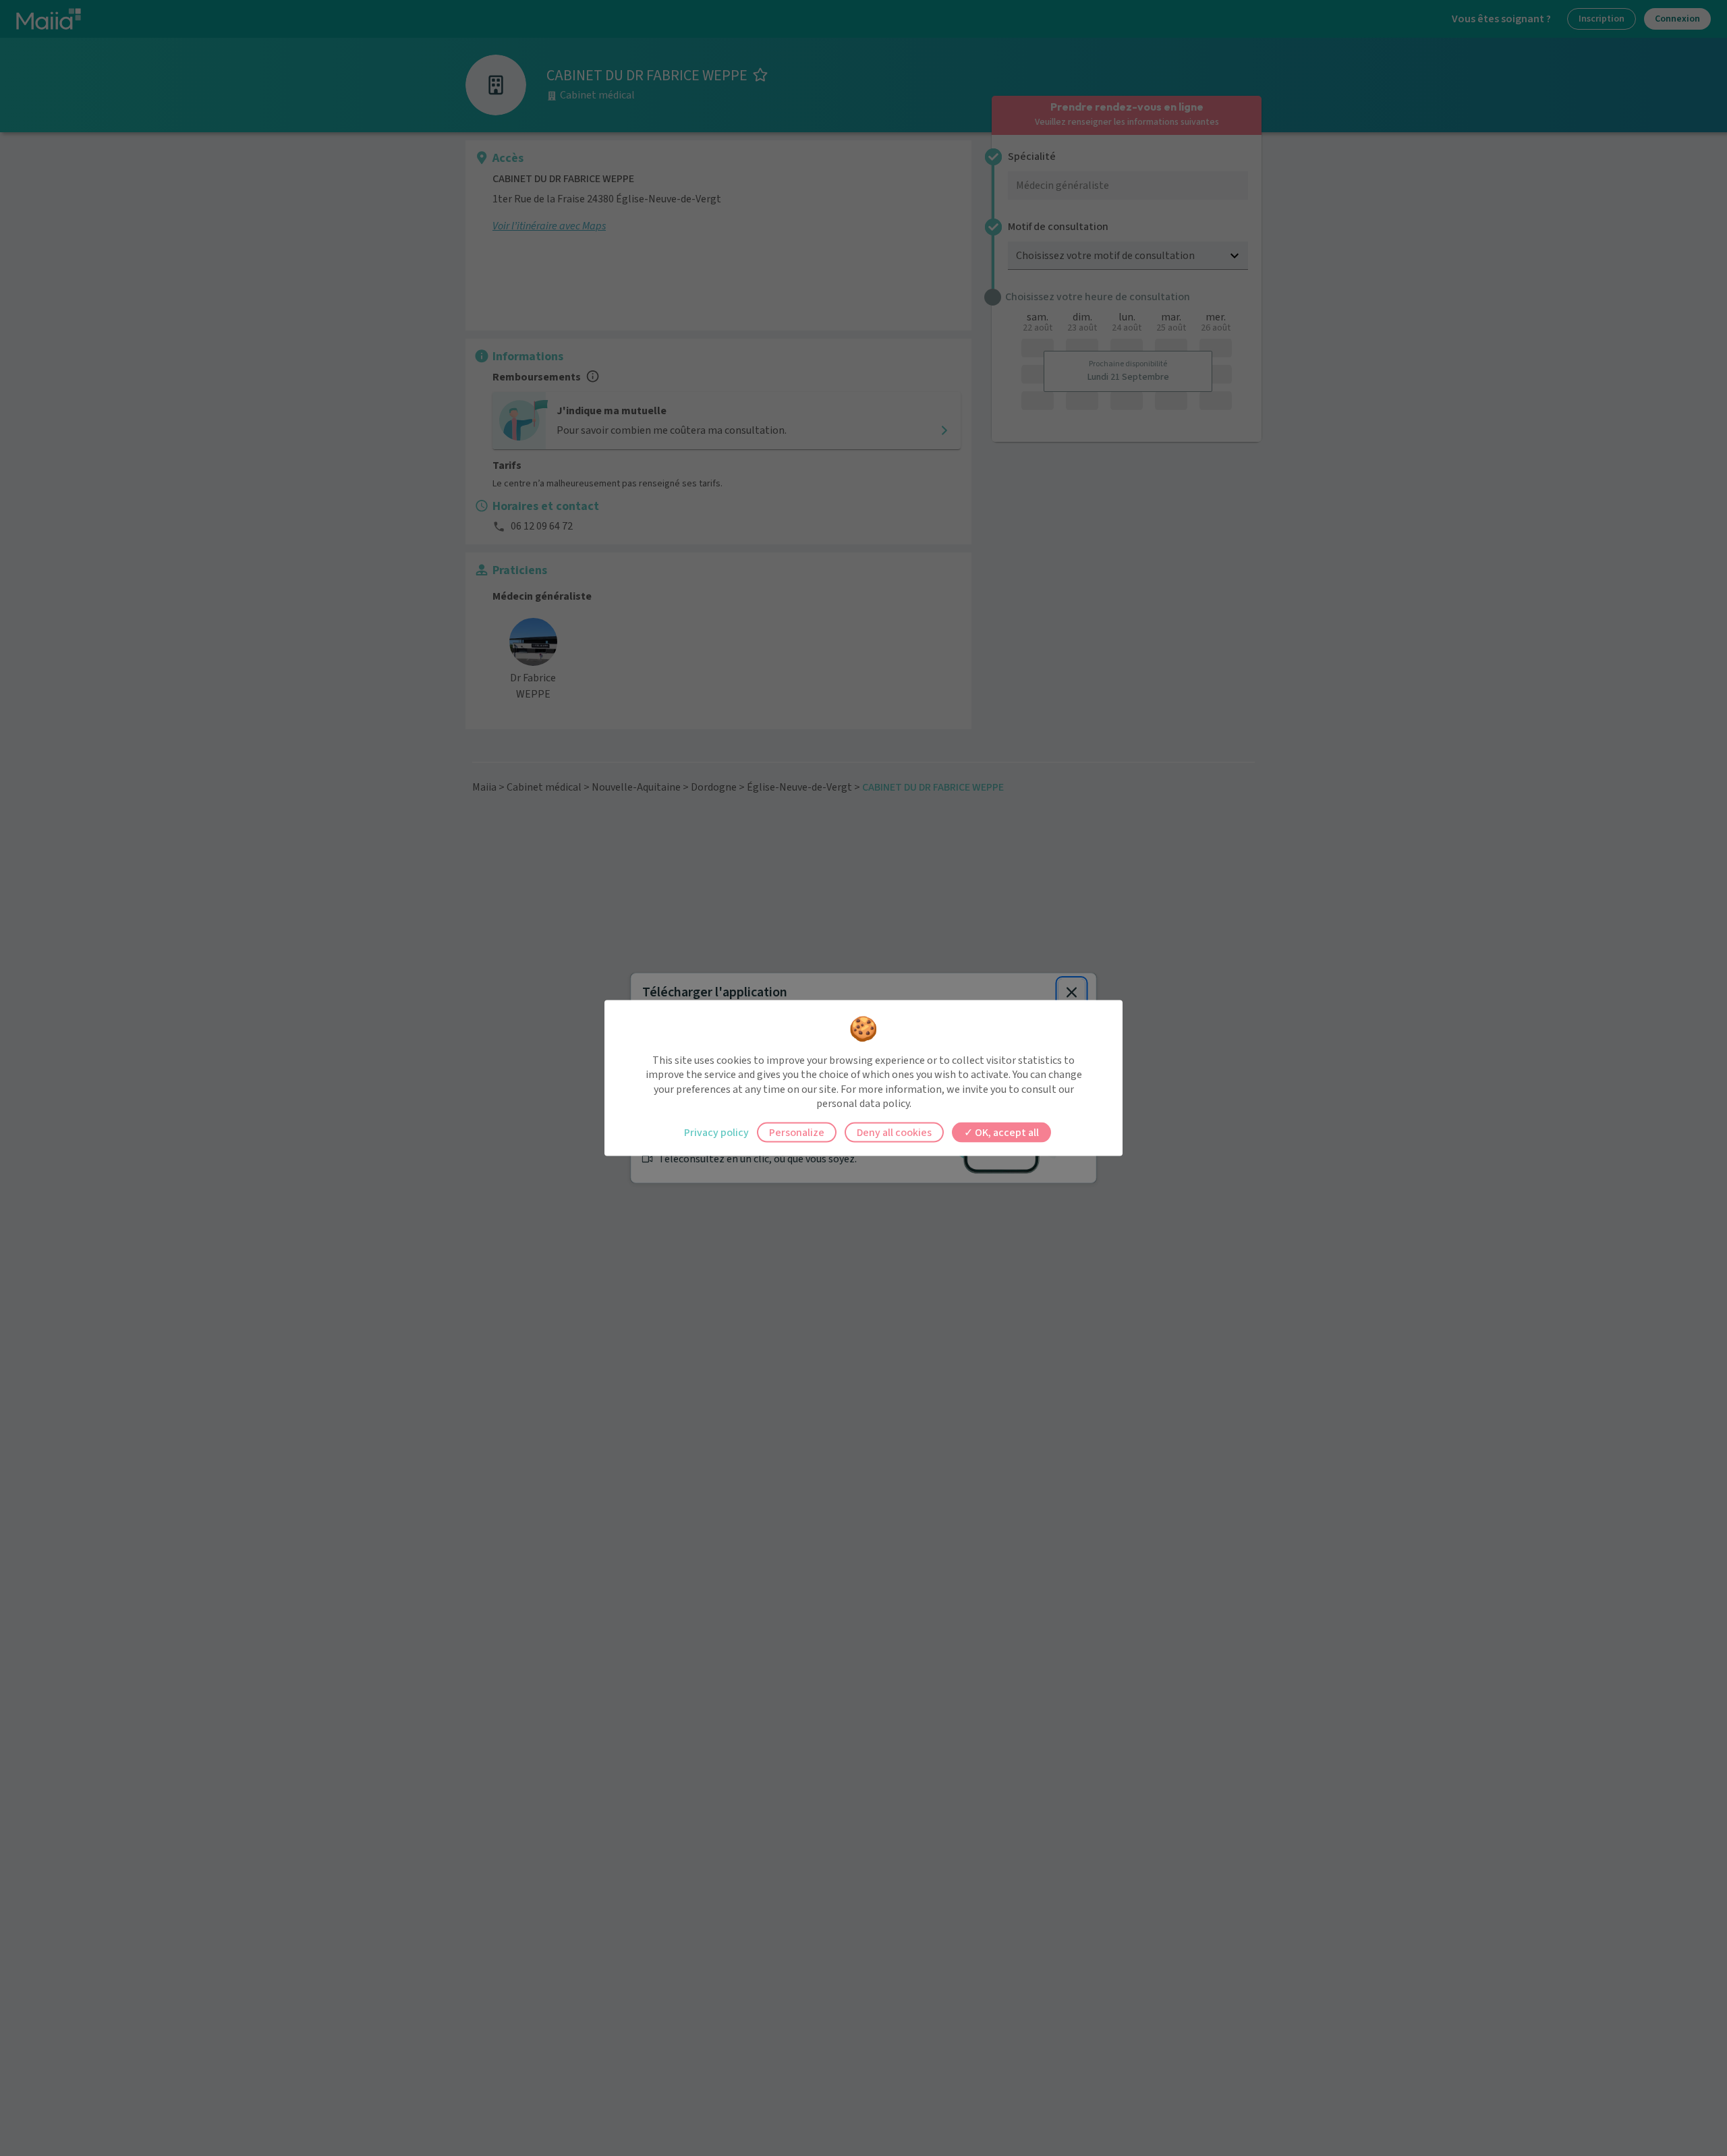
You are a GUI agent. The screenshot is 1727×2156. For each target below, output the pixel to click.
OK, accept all (1006, 1132)
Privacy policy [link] (716, 1132)
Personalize (797, 1132)
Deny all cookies (894, 1132)
